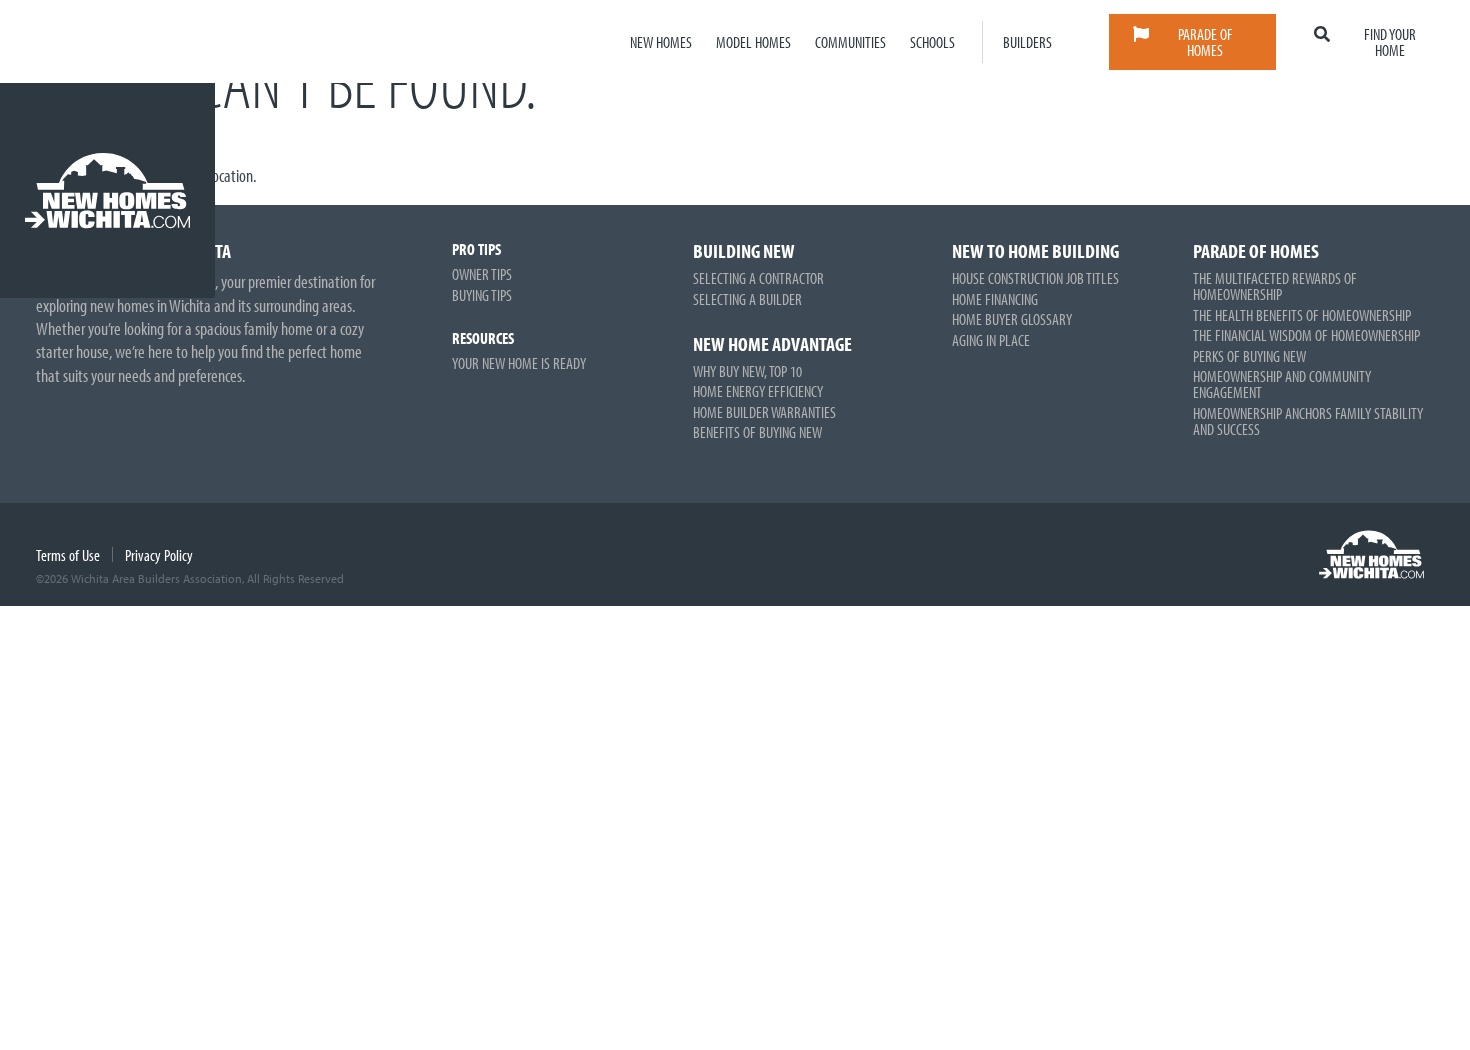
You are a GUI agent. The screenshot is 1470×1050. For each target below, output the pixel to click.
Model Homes (753, 42)
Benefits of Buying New (757, 432)
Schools (932, 42)
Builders (1027, 42)
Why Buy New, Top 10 (747, 371)
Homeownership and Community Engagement (1282, 384)
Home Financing (995, 299)
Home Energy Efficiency (758, 391)
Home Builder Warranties (764, 412)
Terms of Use (68, 555)
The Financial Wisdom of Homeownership (1306, 335)
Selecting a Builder (747, 299)
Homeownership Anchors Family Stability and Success (1308, 421)
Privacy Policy (159, 555)
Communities (850, 42)
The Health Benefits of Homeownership (1302, 315)
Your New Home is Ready (519, 363)
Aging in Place (991, 340)
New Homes (661, 42)
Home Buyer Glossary (1012, 319)
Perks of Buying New (1249, 356)
